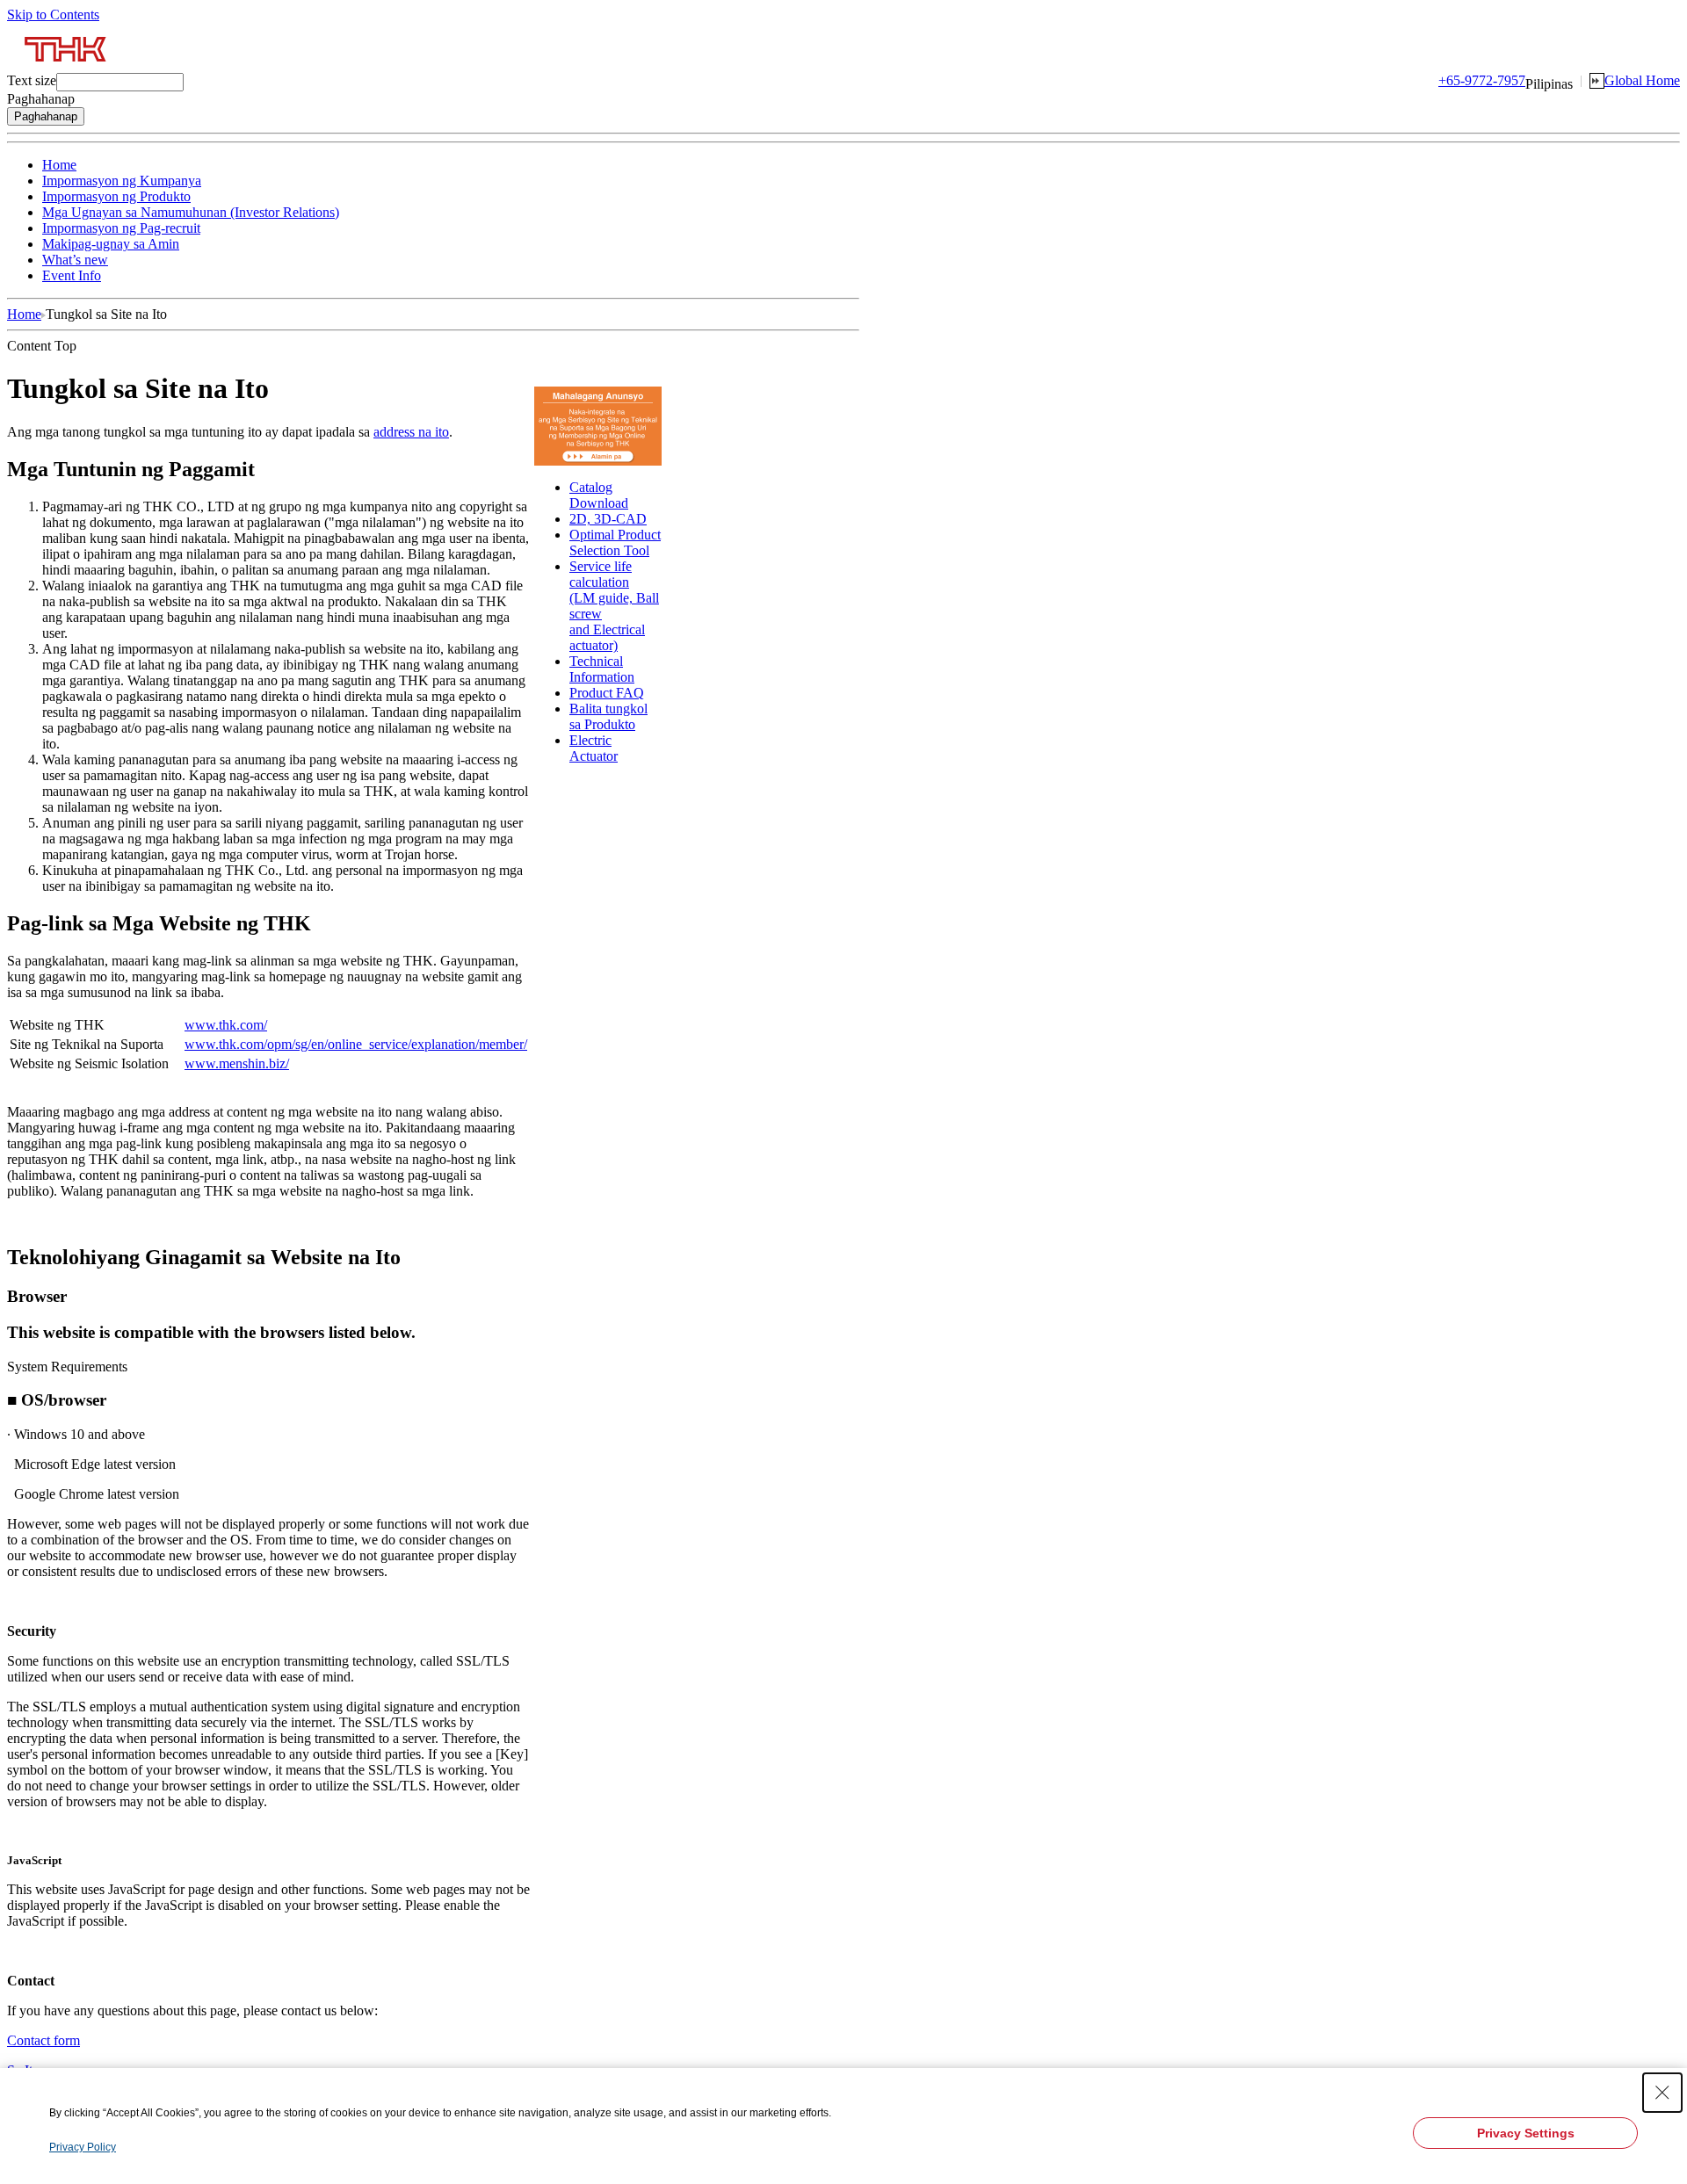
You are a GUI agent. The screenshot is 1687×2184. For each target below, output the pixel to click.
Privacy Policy (83, 2147)
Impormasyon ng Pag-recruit (121, 228)
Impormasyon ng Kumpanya (122, 181)
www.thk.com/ (226, 1025)
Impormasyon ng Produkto (116, 196)
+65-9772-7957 (1482, 80)
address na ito (411, 432)
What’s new (75, 260)
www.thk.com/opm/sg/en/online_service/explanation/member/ (356, 1044)
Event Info (72, 275)
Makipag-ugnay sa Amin (111, 244)
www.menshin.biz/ (237, 1063)
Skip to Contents (53, 14)
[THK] (66, 68)
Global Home (1642, 80)
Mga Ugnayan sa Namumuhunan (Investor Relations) (191, 212)
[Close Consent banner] (1662, 2093)
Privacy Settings (1526, 2133)
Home (59, 165)
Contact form (43, 2040)
